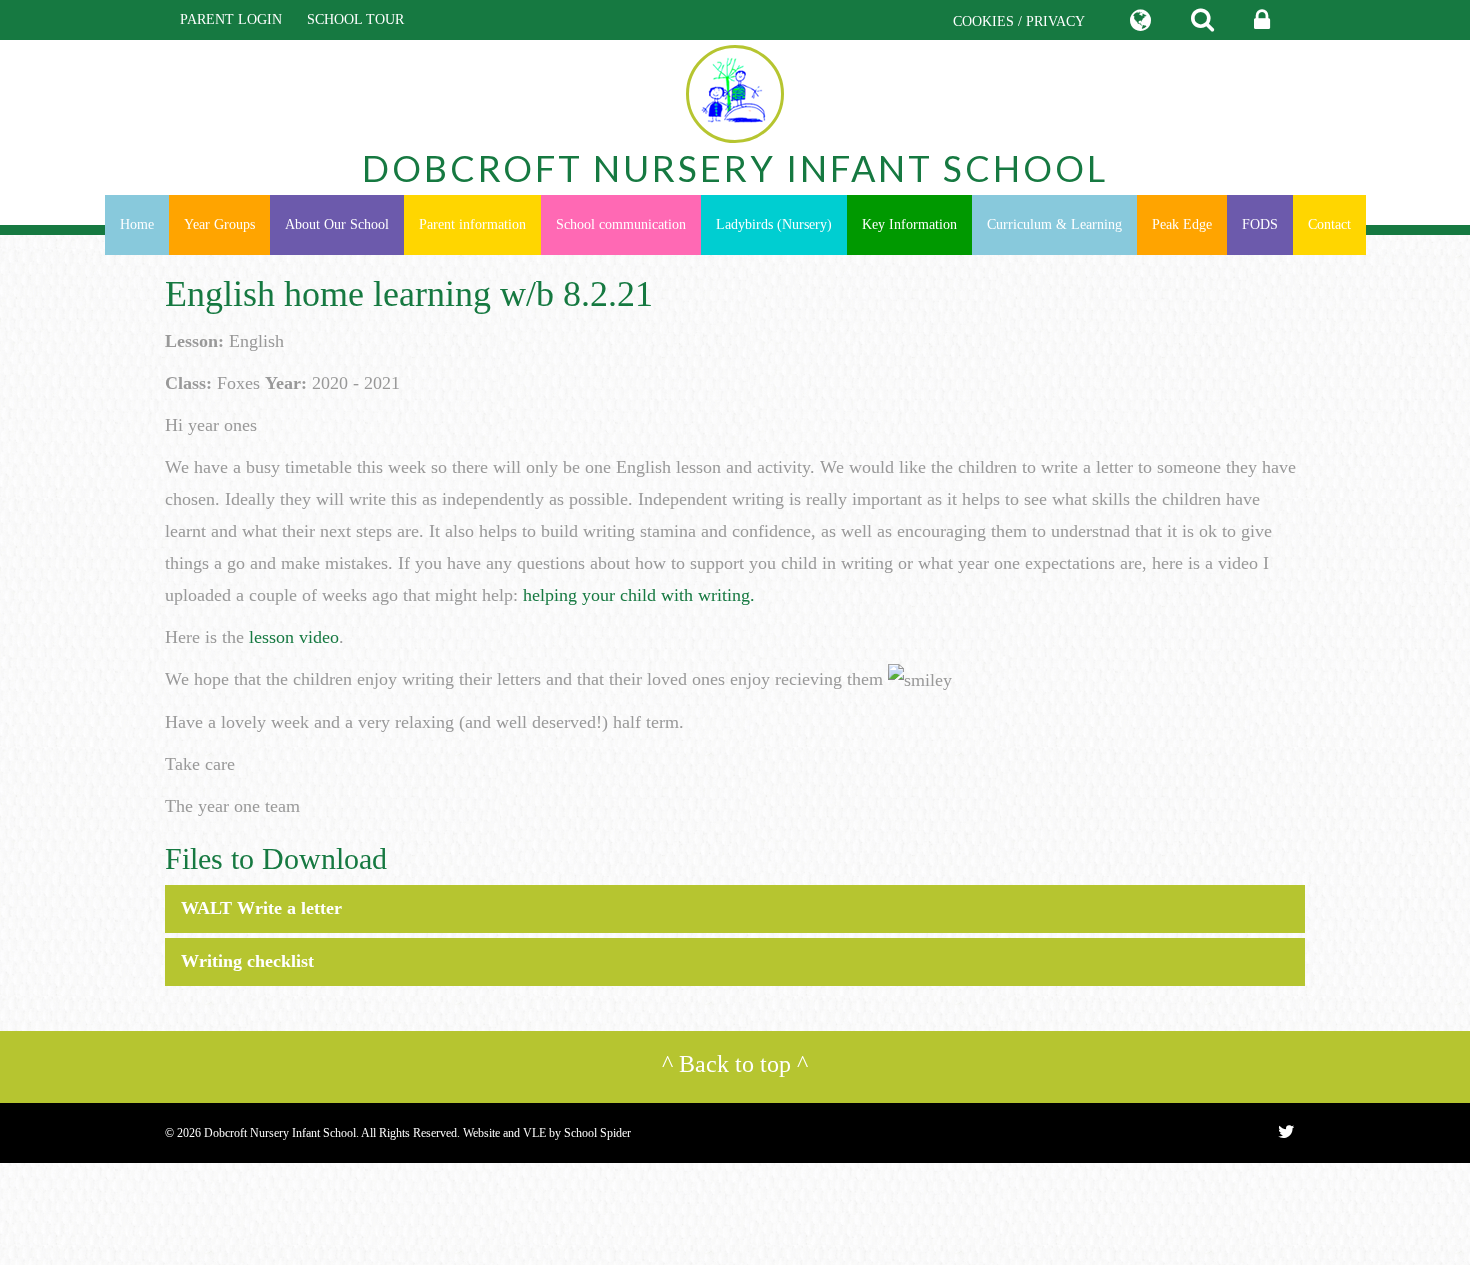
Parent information (472, 224)
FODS (1260, 224)
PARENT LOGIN (231, 19)
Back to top (735, 1064)
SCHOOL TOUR (355, 19)
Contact (1329, 224)
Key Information (909, 224)
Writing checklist (247, 961)
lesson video (294, 637)
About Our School (337, 224)
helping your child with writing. (641, 595)
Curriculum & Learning (1054, 224)
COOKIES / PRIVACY (1019, 21)
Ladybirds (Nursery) (774, 224)
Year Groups (219, 224)
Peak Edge (1182, 224)
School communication (621, 224)
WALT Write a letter (261, 908)
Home (137, 224)
